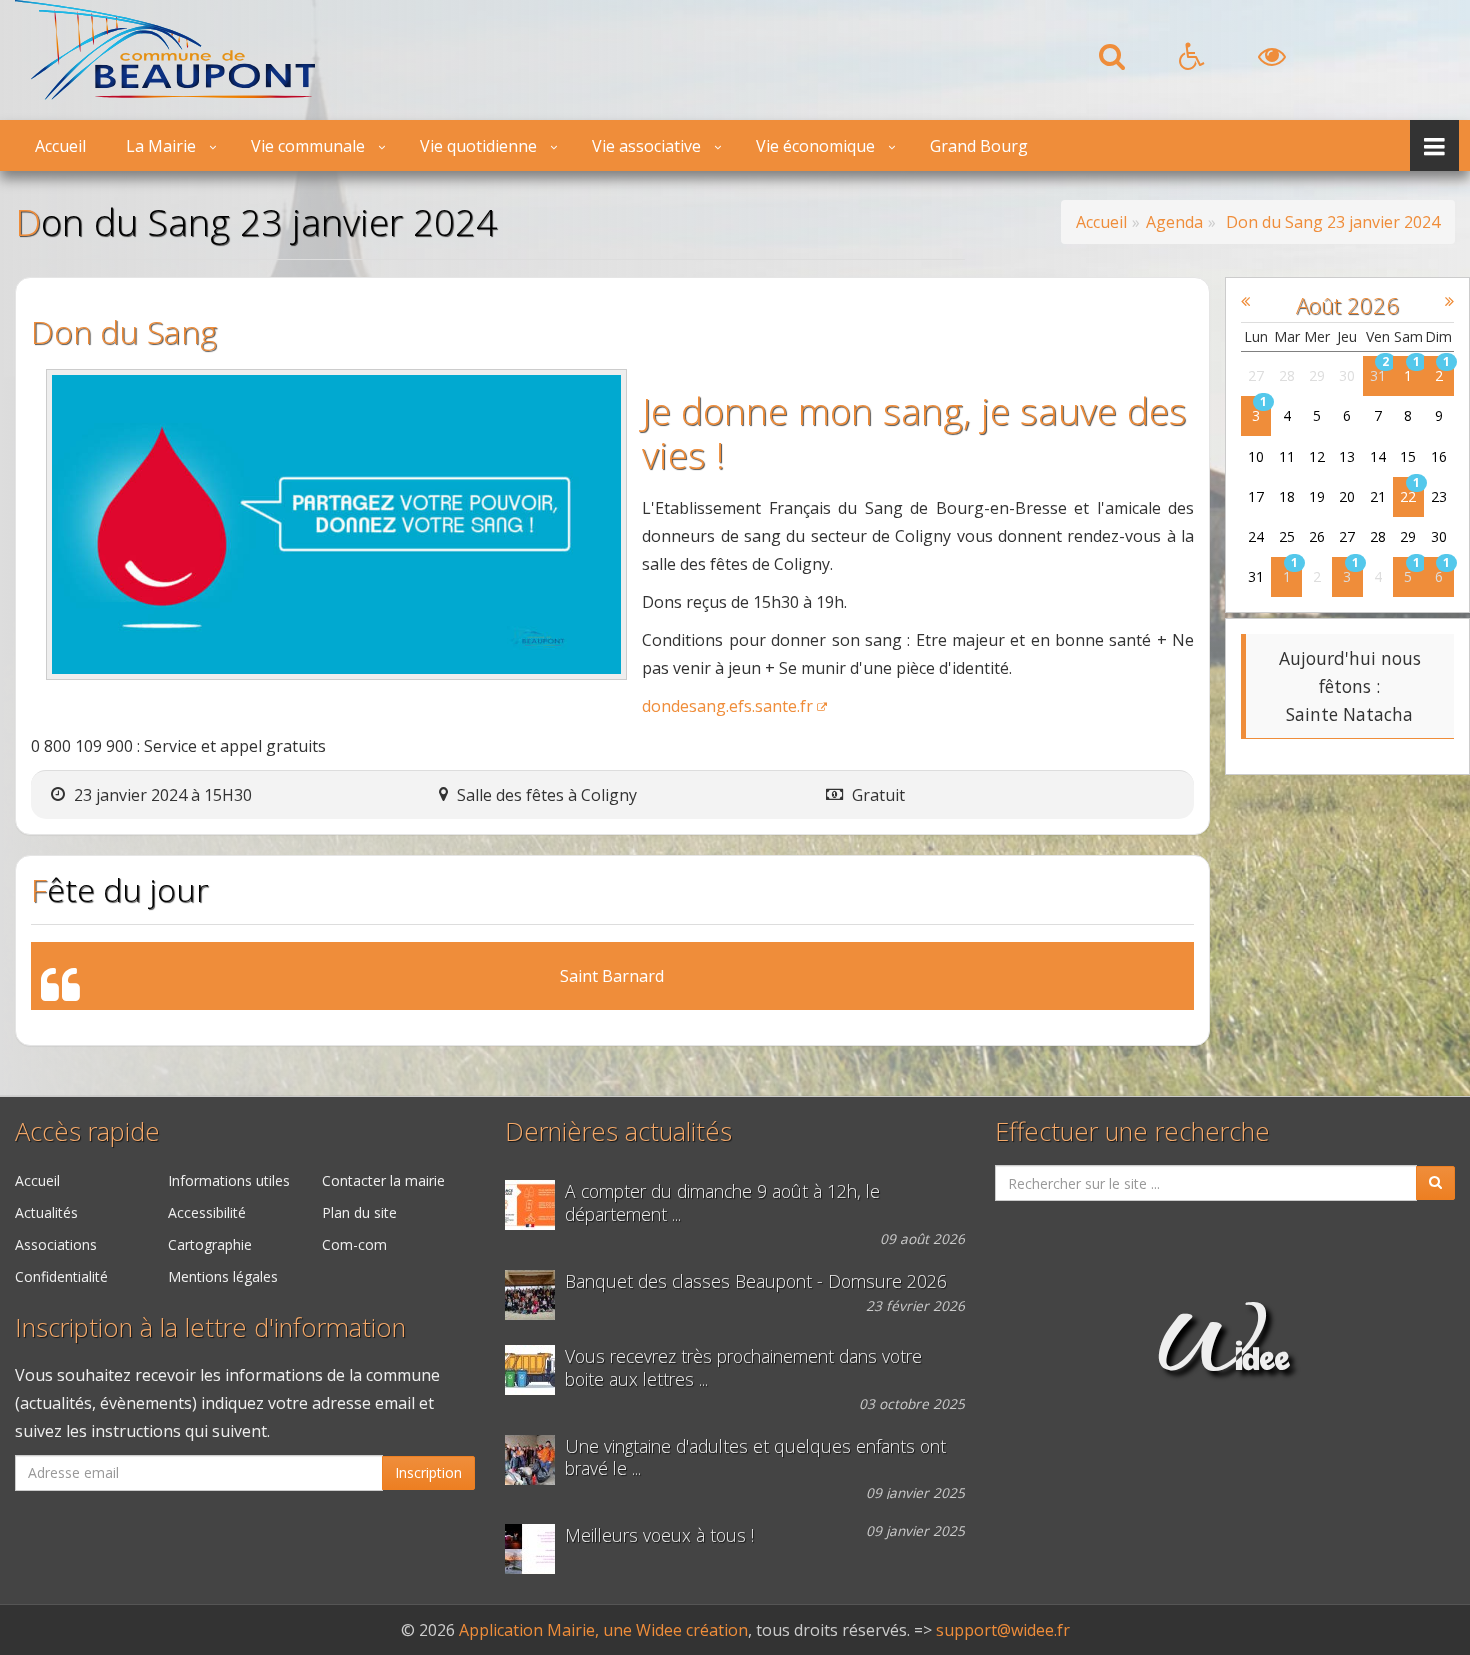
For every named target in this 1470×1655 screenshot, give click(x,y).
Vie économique (815, 146)
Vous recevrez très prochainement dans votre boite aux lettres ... (743, 1368)
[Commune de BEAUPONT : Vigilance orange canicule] (535, 1205)
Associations (56, 1244)
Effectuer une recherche (1132, 1131)
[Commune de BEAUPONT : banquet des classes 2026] (535, 1295)
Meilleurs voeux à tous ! (659, 1535)
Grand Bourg (979, 146)
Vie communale (308, 146)
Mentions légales (223, 1276)
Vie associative (646, 146)
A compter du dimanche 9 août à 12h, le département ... (722, 1203)
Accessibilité (207, 1212)
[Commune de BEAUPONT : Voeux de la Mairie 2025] (535, 1549)
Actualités (46, 1212)
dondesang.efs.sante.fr (727, 706)
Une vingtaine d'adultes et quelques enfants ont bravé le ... (755, 1458)
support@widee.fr (1003, 1630)
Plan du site (359, 1212)
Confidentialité (61, 1276)
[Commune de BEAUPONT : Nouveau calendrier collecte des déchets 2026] (535, 1370)
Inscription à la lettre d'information (210, 1327)
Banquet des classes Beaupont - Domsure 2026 (756, 1281)
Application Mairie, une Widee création (603, 1630)
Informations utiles (229, 1180)
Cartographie (210, 1244)
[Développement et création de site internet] (1224, 1361)
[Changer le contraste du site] (1272, 62)
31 (1378, 375)
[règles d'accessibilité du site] (1191, 62)
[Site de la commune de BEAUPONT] (165, 94)
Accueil (60, 146)
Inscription (428, 1472)
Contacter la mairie (383, 1180)
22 (1408, 496)
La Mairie (161, 146)
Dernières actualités (618, 1131)
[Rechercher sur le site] (1112, 62)
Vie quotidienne (478, 146)
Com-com (354, 1244)
